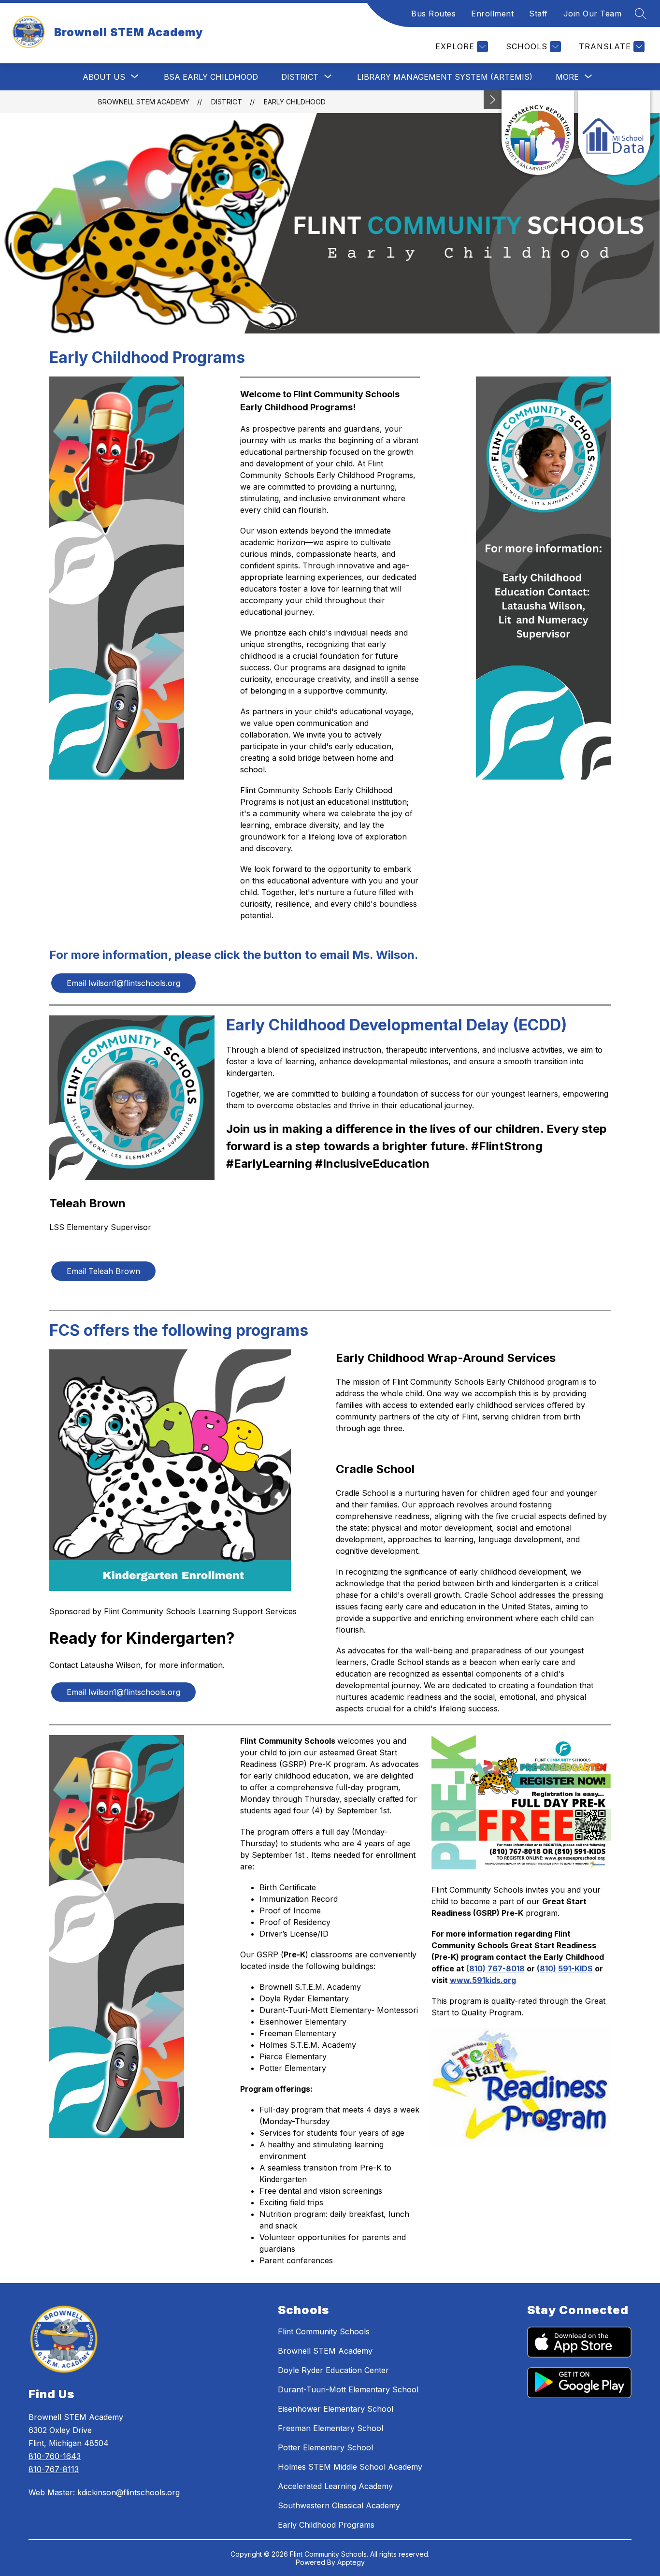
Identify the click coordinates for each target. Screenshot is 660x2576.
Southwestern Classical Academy (339, 2505)
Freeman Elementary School (330, 2428)
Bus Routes (433, 14)
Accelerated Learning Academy (335, 2486)
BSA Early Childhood (211, 77)
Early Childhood (295, 102)
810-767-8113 (54, 2469)
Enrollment (492, 14)
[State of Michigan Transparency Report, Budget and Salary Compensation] (538, 133)
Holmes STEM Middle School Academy (350, 2467)
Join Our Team (593, 14)
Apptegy (351, 2562)
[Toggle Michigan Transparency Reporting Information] (493, 100)
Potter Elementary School (325, 2447)
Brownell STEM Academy (144, 102)
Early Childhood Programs (326, 2525)
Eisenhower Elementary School (336, 2409)
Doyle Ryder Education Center (333, 2370)
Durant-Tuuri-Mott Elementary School (348, 2389)
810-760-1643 (55, 2456)
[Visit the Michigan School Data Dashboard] (614, 133)
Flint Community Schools (324, 2331)
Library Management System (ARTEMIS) (445, 77)
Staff (538, 14)
